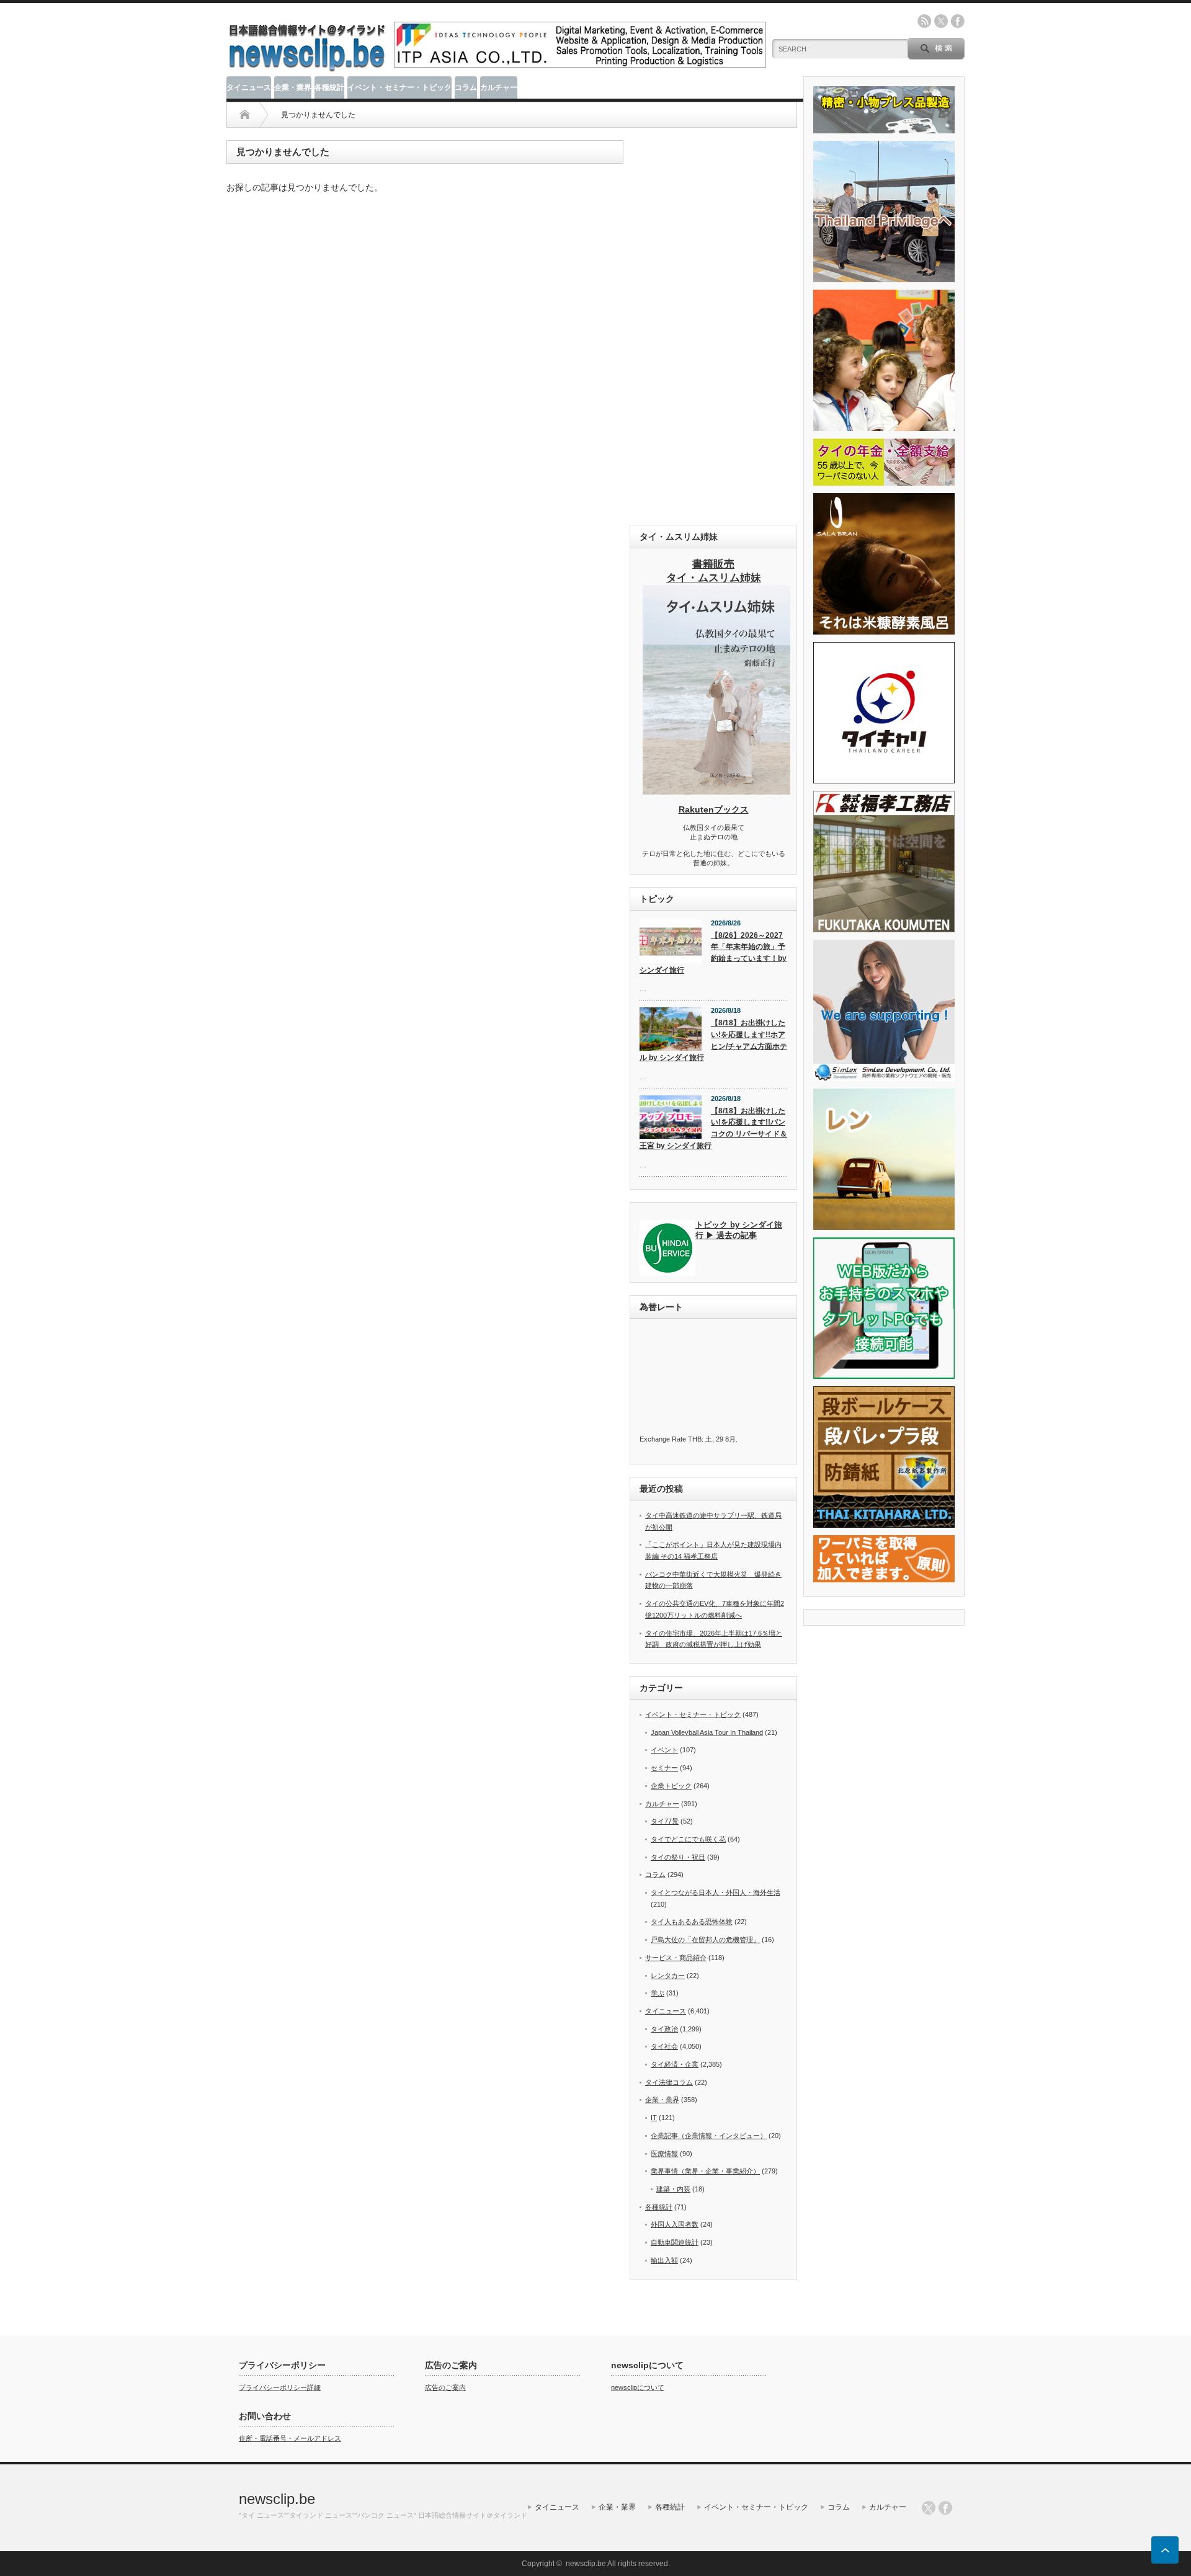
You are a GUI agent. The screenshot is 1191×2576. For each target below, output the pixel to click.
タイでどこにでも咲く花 (688, 1839)
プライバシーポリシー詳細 (280, 2387)
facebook (958, 21)
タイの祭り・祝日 (678, 1857)
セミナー (664, 1768)
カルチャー (499, 87)
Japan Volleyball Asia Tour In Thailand (707, 1732)
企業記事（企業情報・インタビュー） (709, 2136)
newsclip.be (277, 2499)
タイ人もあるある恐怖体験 (692, 1922)
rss (924, 21)
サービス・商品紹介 (676, 1958)
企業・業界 (293, 87)
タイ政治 (664, 2029)
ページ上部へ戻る (1165, 2550)
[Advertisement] (713, 326)
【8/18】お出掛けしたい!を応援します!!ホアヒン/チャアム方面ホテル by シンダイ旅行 (713, 1040)
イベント (664, 1750)
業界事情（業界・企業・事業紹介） (705, 2171)
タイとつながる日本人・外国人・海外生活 (716, 1892)
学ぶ (658, 1993)
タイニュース (249, 87)
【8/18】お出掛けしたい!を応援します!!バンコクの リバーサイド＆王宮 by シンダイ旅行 (713, 1128)
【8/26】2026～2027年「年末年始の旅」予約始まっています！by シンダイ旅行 (713, 953)
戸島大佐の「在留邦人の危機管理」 (705, 1940)
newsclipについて (638, 2387)
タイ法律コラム (669, 2082)
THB (695, 1439)
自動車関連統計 (675, 2242)
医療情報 (664, 2154)
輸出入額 (664, 2260)
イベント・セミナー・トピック (399, 87)
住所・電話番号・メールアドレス (290, 2438)
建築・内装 (673, 2189)
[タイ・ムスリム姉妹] (716, 791)
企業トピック (671, 1786)
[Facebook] (945, 2508)
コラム (466, 87)
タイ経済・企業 (675, 2064)
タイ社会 (664, 2046)
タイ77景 (665, 1821)
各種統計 (329, 87)
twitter (941, 21)
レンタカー (668, 1976)
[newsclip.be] (307, 69)
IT (654, 2118)
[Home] (245, 115)
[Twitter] (929, 2508)
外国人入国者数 (675, 2224)
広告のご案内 (445, 2387)
